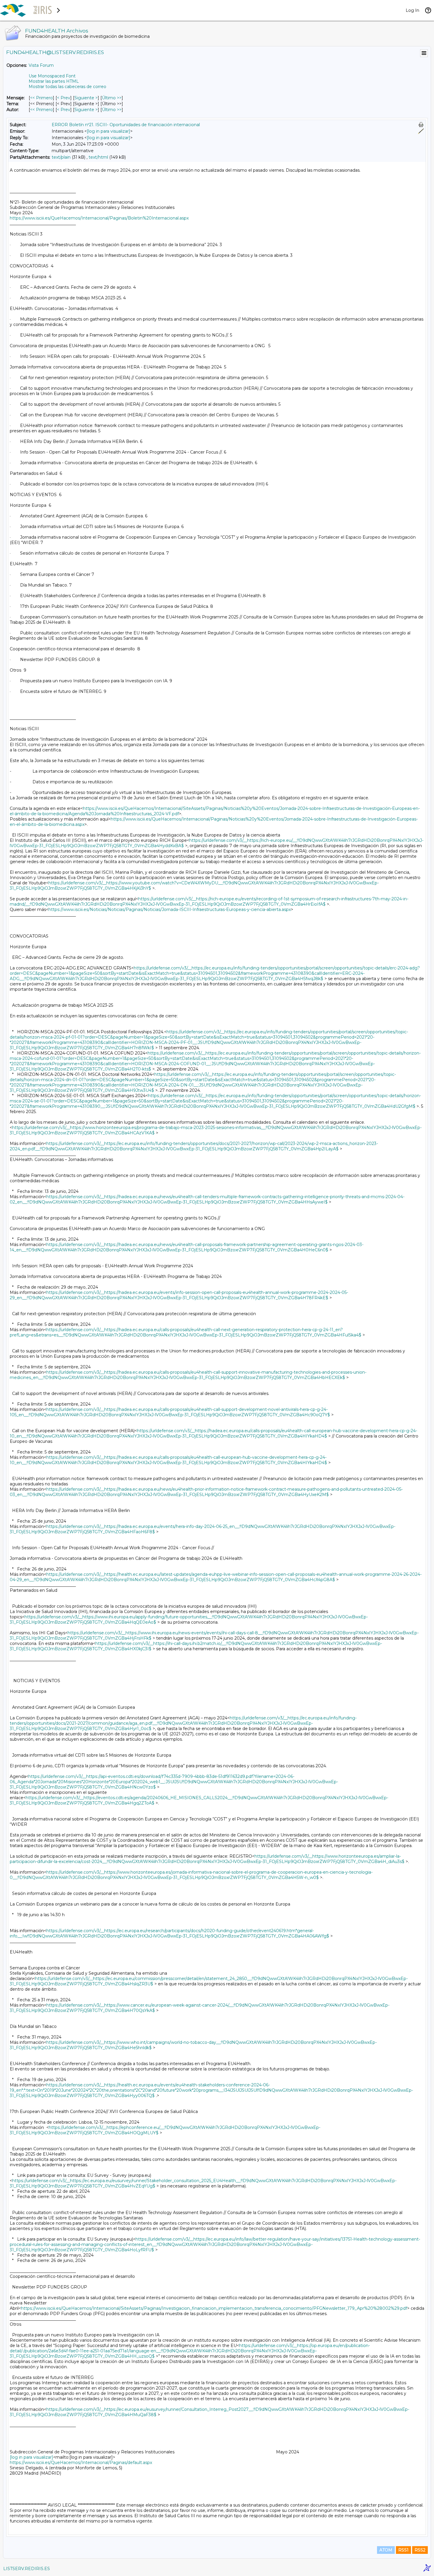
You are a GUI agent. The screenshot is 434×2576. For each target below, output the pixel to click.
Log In (412, 10)
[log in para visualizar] (108, 131)
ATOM (386, 2550)
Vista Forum (41, 65)
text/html (98, 157)
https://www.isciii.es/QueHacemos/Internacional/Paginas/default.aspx (81, 2463)
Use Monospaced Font (52, 76)
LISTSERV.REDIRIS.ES (27, 2569)
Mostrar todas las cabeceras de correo (67, 87)
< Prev (64, 98)
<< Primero (41, 98)
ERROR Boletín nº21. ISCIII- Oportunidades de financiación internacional (126, 125)
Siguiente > (86, 98)
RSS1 (403, 2550)
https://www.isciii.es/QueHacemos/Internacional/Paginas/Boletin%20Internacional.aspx (99, 218)
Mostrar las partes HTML (54, 81)
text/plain (61, 157)
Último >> (112, 98)
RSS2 (420, 2550)
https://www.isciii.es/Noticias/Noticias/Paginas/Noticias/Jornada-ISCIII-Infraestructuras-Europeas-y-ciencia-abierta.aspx (170, 909)
